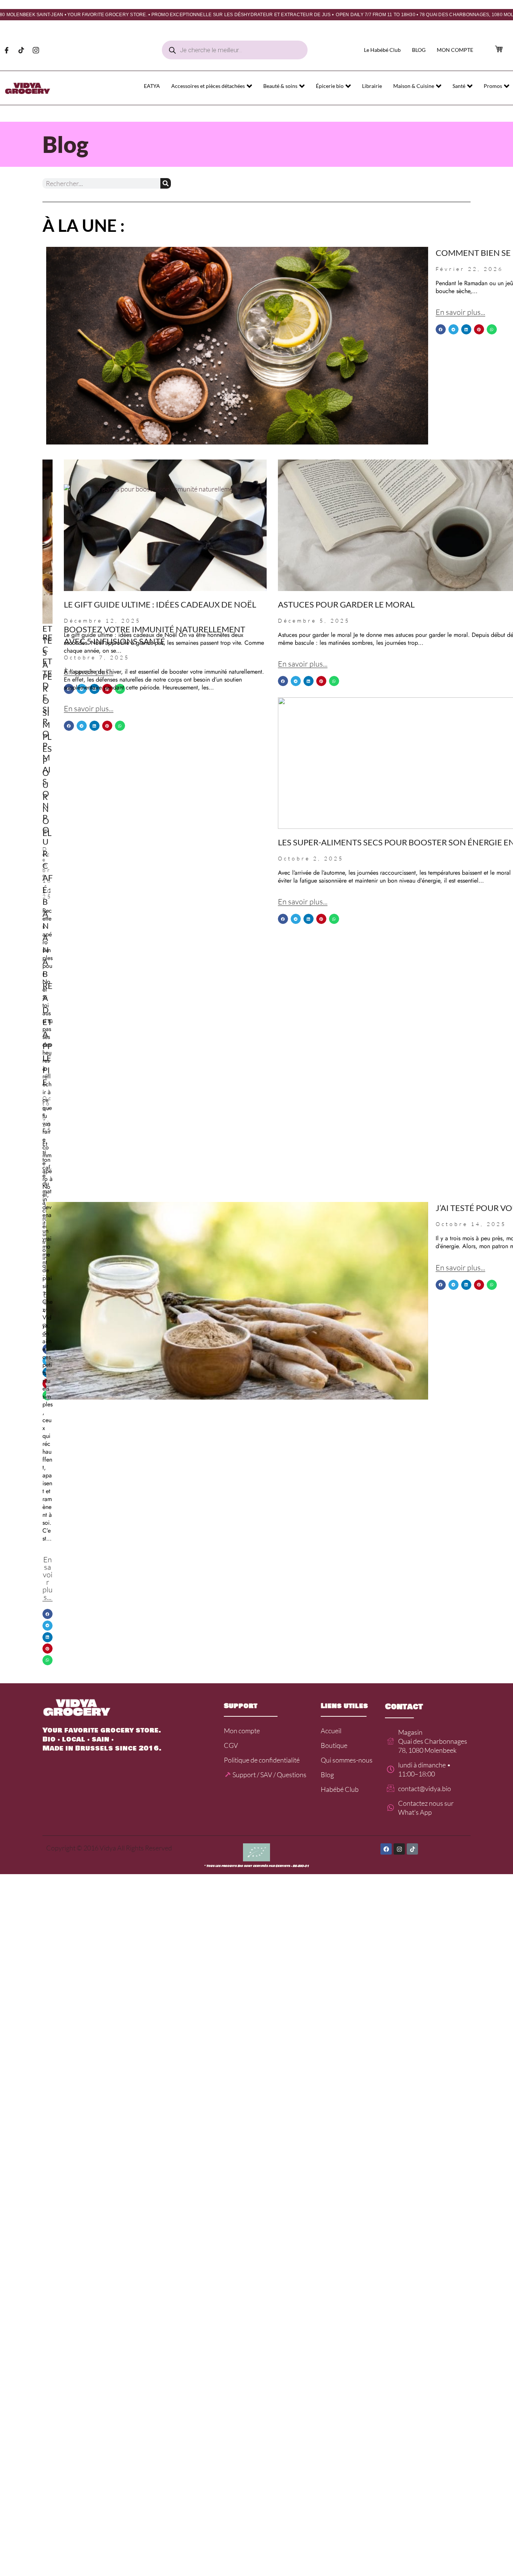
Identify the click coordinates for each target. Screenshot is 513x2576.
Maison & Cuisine (414, 86)
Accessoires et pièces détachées (208, 86)
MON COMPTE (455, 50)
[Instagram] (399, 1849)
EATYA (152, 86)
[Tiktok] (21, 50)
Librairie (372, 86)
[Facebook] (386, 1849)
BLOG (419, 50)
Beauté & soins (280, 86)
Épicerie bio (330, 86)
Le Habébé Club (382, 50)
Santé (459, 86)
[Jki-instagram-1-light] (36, 50)
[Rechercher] (166, 183)
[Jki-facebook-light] (6, 50)
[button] (441, 329)
